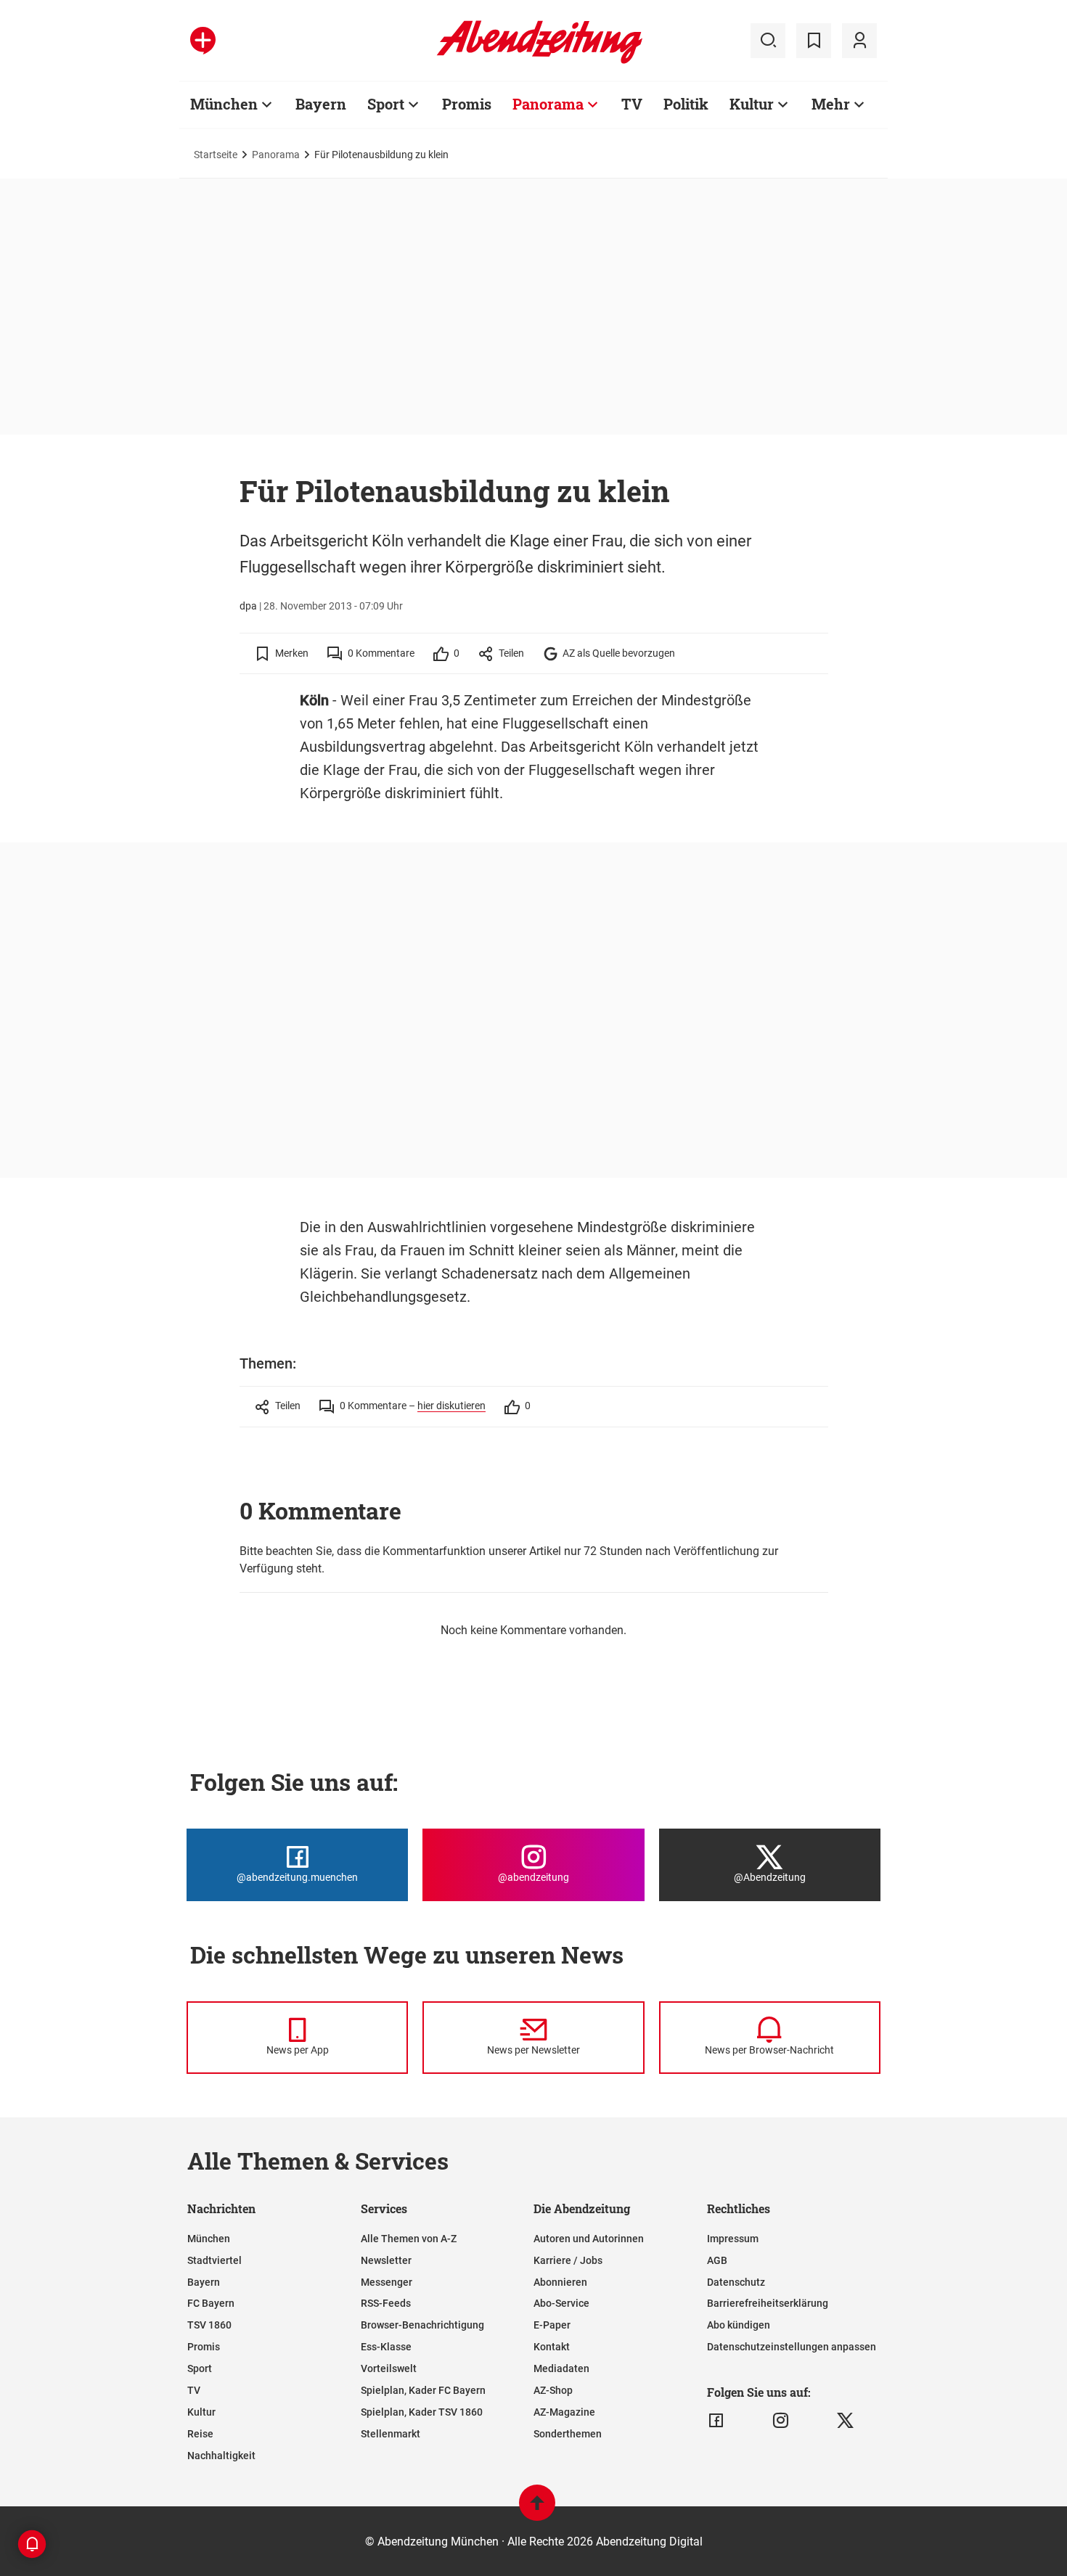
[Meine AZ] (859, 41)
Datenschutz (736, 2282)
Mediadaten (561, 2368)
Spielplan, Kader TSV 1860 (422, 2412)
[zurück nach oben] (537, 2510)
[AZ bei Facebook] (716, 2421)
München (224, 104)
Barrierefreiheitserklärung (768, 2303)
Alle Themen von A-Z (409, 2239)
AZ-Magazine (564, 2412)
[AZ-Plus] (203, 41)
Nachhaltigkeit (221, 2456)
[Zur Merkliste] (814, 41)
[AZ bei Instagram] (781, 2421)
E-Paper (552, 2325)
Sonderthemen (568, 2434)
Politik (686, 104)
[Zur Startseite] (540, 61)
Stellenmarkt (391, 2434)
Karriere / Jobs (568, 2260)
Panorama (548, 104)
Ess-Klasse (386, 2347)
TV (632, 104)
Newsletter (386, 2260)
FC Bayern (211, 2303)
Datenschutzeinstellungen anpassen (792, 2347)
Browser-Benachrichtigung (422, 2325)
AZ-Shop (553, 2390)
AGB (717, 2260)
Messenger (387, 2282)
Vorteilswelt (389, 2368)
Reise (200, 2434)
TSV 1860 (209, 2325)
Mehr (831, 104)
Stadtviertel (214, 2260)
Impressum (733, 2239)
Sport (386, 104)
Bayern (321, 104)
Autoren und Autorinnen (589, 2239)
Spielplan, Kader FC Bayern (423, 2390)
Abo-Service (561, 2303)
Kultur (752, 104)
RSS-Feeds (386, 2303)
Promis (467, 104)
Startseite (216, 155)
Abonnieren (560, 2282)
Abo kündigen (739, 2325)
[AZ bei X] (845, 2421)
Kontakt (552, 2347)
